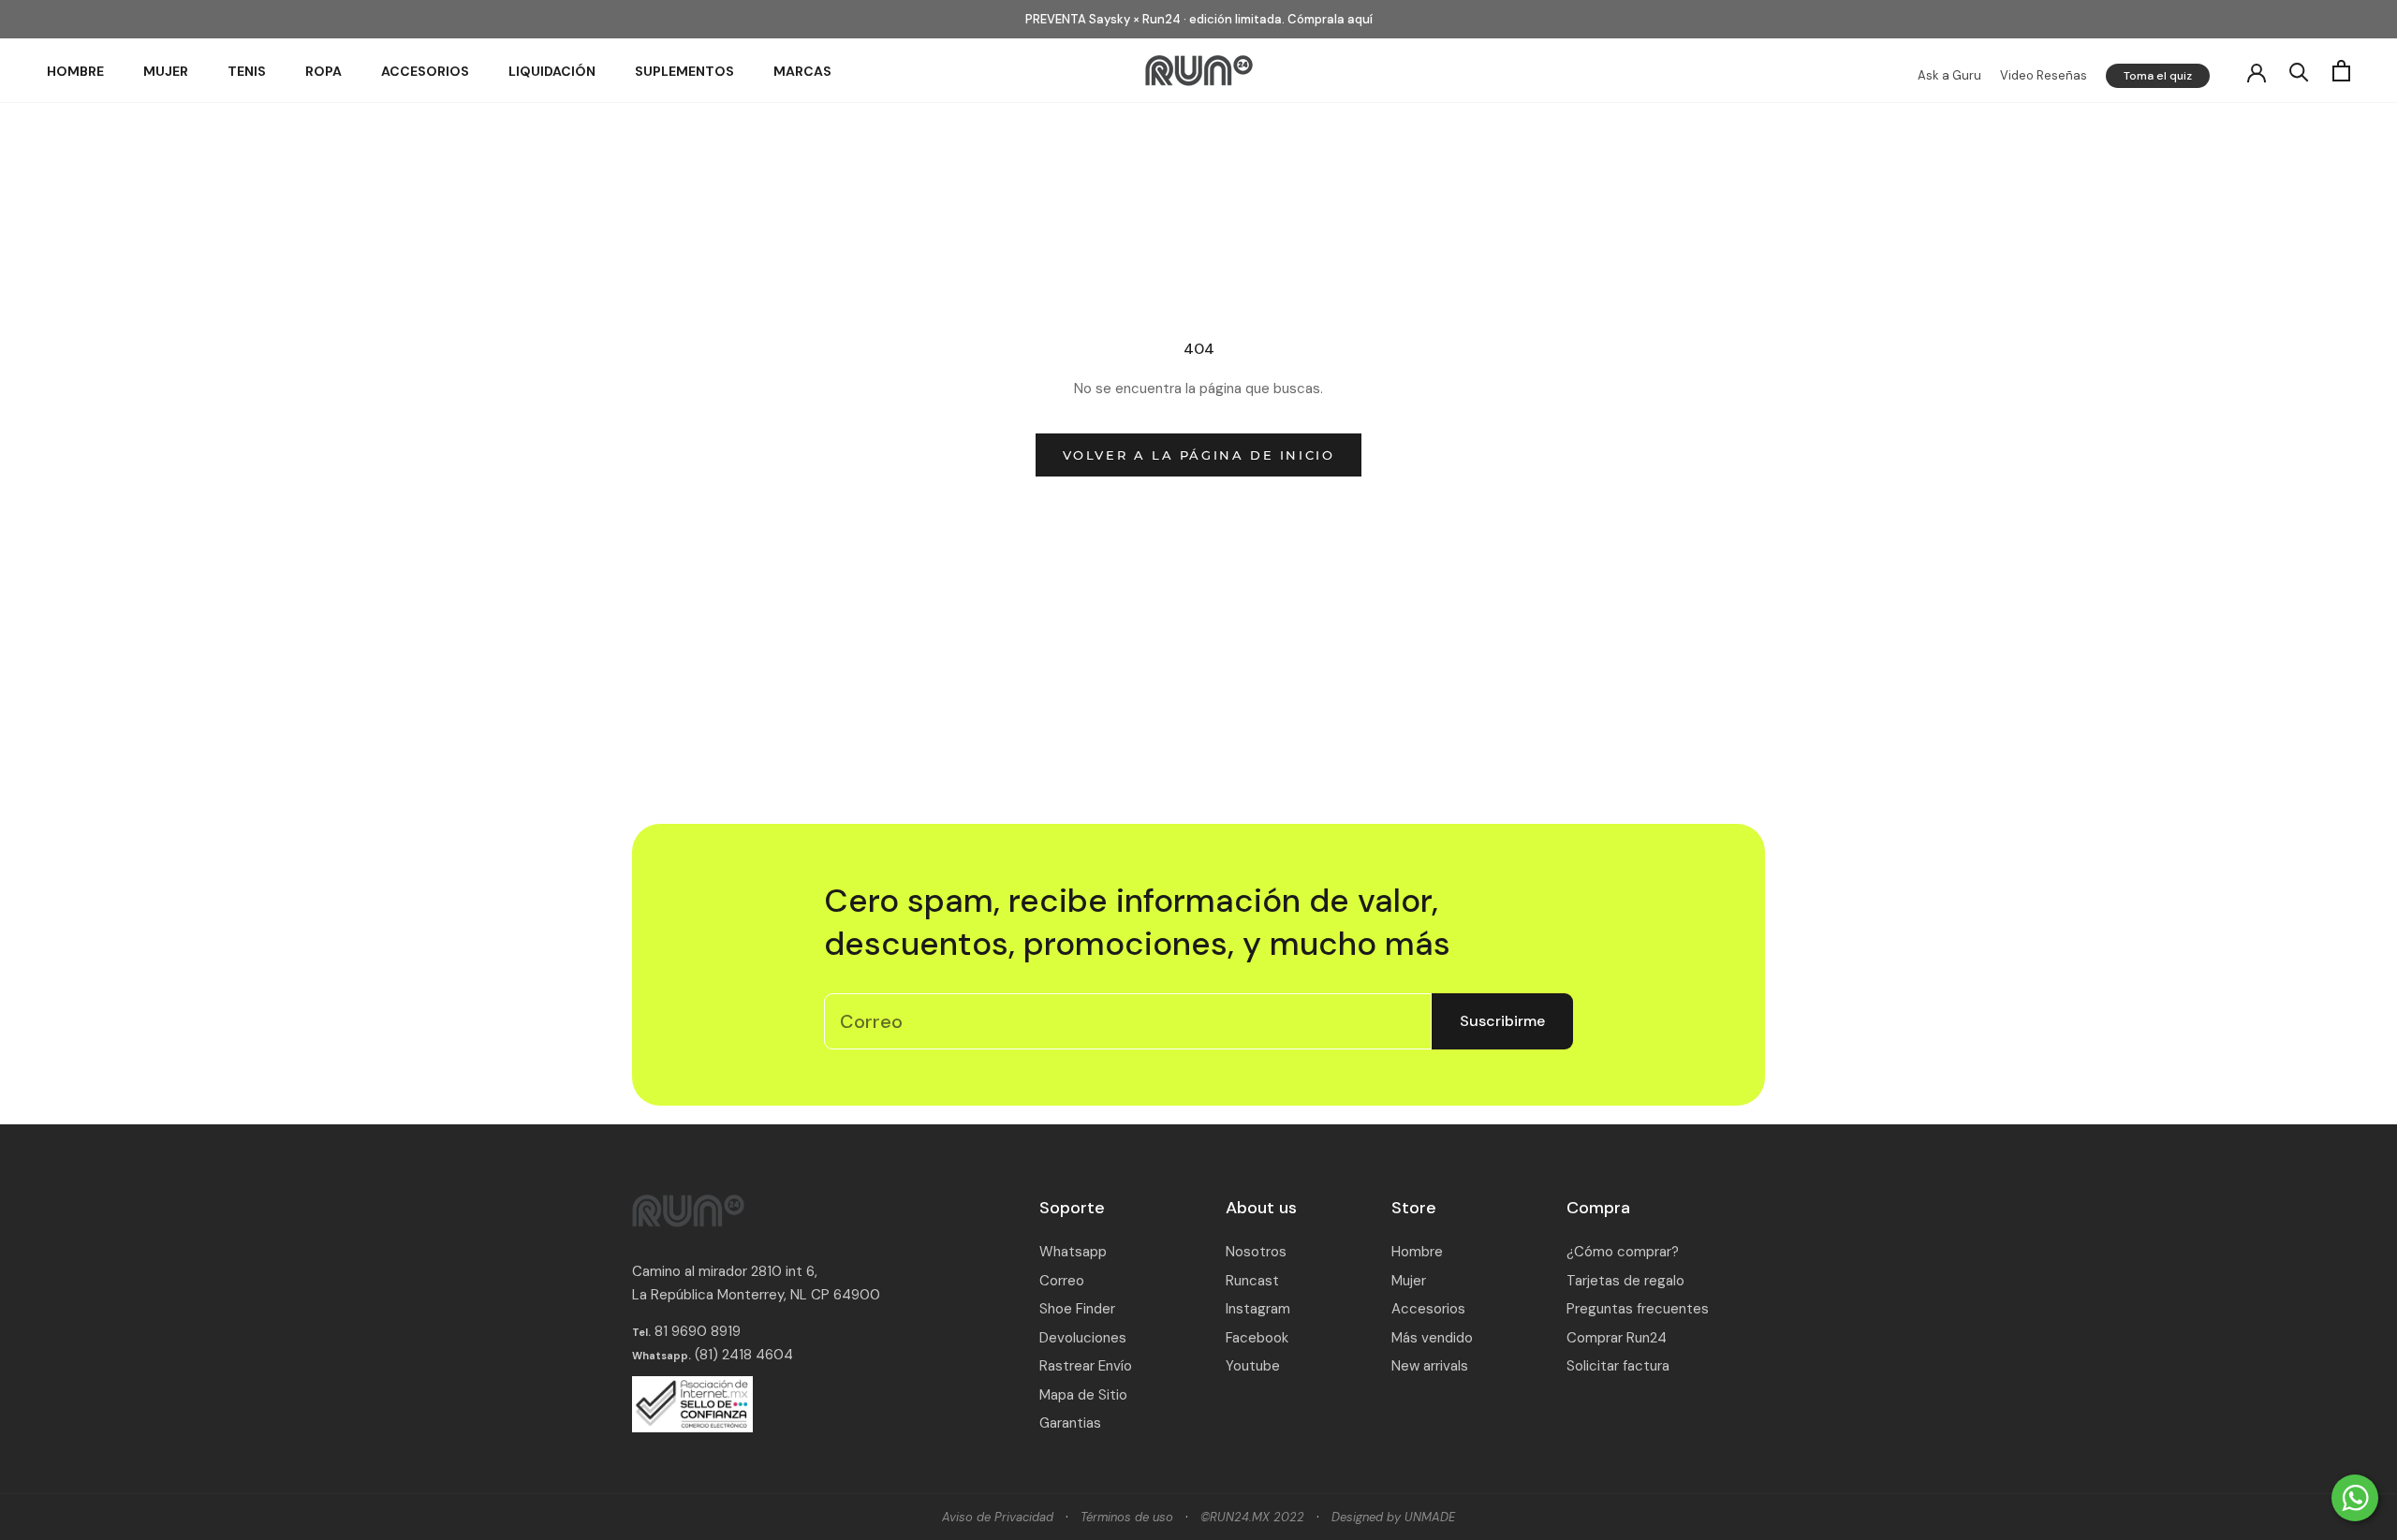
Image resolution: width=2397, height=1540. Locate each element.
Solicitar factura (1618, 1366)
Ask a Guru (1949, 75)
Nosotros (1256, 1252)
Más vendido (1432, 1338)
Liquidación (552, 71)
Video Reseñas (2044, 75)
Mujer (166, 71)
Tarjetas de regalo (1625, 1281)
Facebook (1257, 1338)
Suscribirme (1502, 1021)
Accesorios (425, 71)
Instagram (1258, 1309)
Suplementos (684, 71)
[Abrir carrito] (2341, 71)
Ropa (324, 71)
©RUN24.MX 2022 (1252, 1517)
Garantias (1070, 1423)
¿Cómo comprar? (1623, 1252)
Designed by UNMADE (1393, 1517)
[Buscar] (2299, 71)
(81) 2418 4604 (744, 1355)
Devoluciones (1083, 1338)
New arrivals (1430, 1366)
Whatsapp (1073, 1252)
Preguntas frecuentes (1638, 1309)
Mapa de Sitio (1083, 1395)
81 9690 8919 (696, 1331)
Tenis (247, 71)
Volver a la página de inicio (1199, 455)
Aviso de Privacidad (998, 1517)
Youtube (1253, 1366)
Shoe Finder (1077, 1309)
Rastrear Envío (1086, 1366)
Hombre (75, 71)
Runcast (1252, 1281)
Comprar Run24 (1617, 1338)
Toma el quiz (2158, 76)
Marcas (802, 71)
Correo (1062, 1281)
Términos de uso (1127, 1517)
